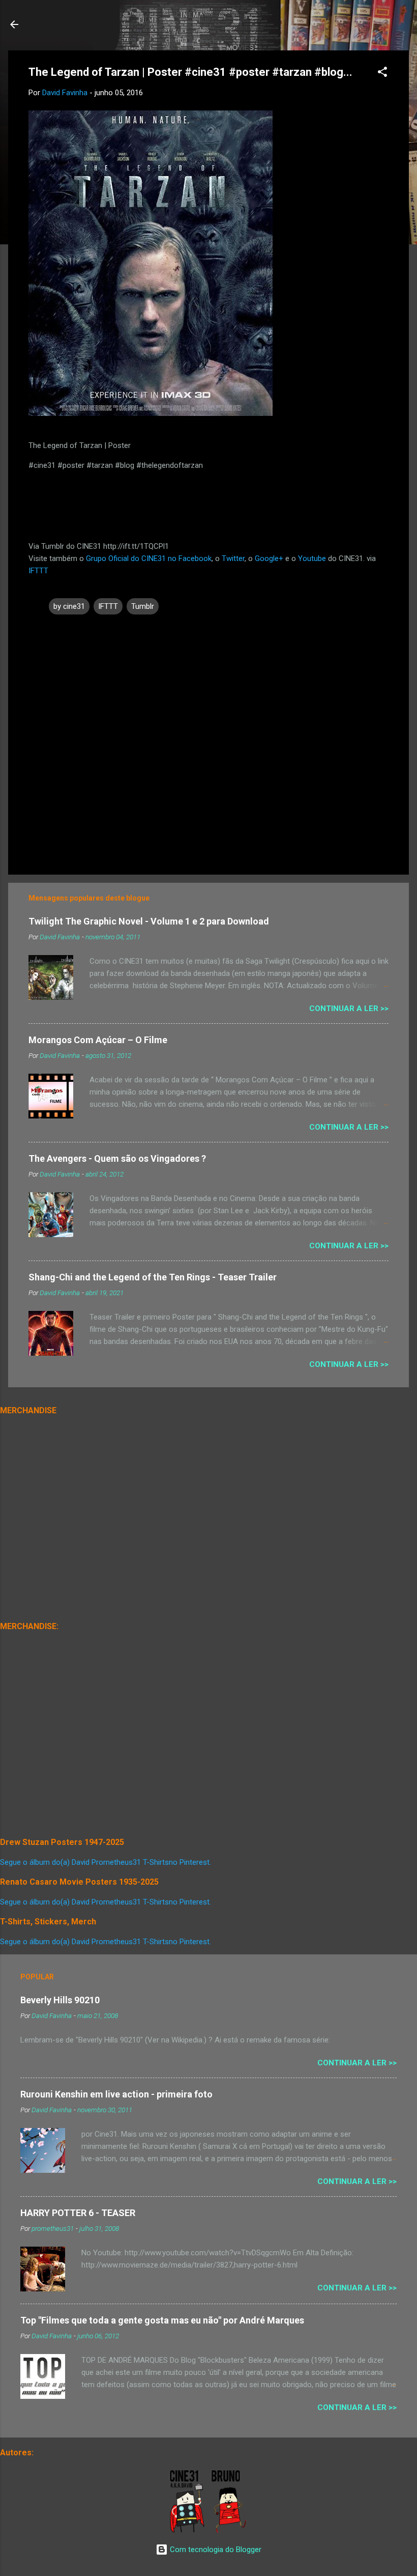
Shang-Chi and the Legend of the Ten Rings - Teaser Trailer (153, 1277)
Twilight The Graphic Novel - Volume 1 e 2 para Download (149, 921)
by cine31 (69, 606)
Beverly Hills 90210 (60, 2000)
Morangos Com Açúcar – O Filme (98, 1040)
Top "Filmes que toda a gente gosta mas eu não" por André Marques (162, 2320)
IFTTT (38, 571)
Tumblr (143, 606)
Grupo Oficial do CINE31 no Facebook (149, 558)
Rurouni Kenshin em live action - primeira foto (116, 2094)
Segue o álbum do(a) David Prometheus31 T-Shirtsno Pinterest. (106, 1862)
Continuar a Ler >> (349, 1009)
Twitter (233, 558)
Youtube (312, 558)
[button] (382, 74)
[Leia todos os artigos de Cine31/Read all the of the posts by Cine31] (188, 2531)
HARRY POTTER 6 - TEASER (78, 2213)
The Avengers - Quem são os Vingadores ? (117, 1158)
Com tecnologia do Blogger (215, 2550)
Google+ (269, 558)
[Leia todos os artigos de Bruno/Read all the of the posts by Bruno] (231, 2531)
